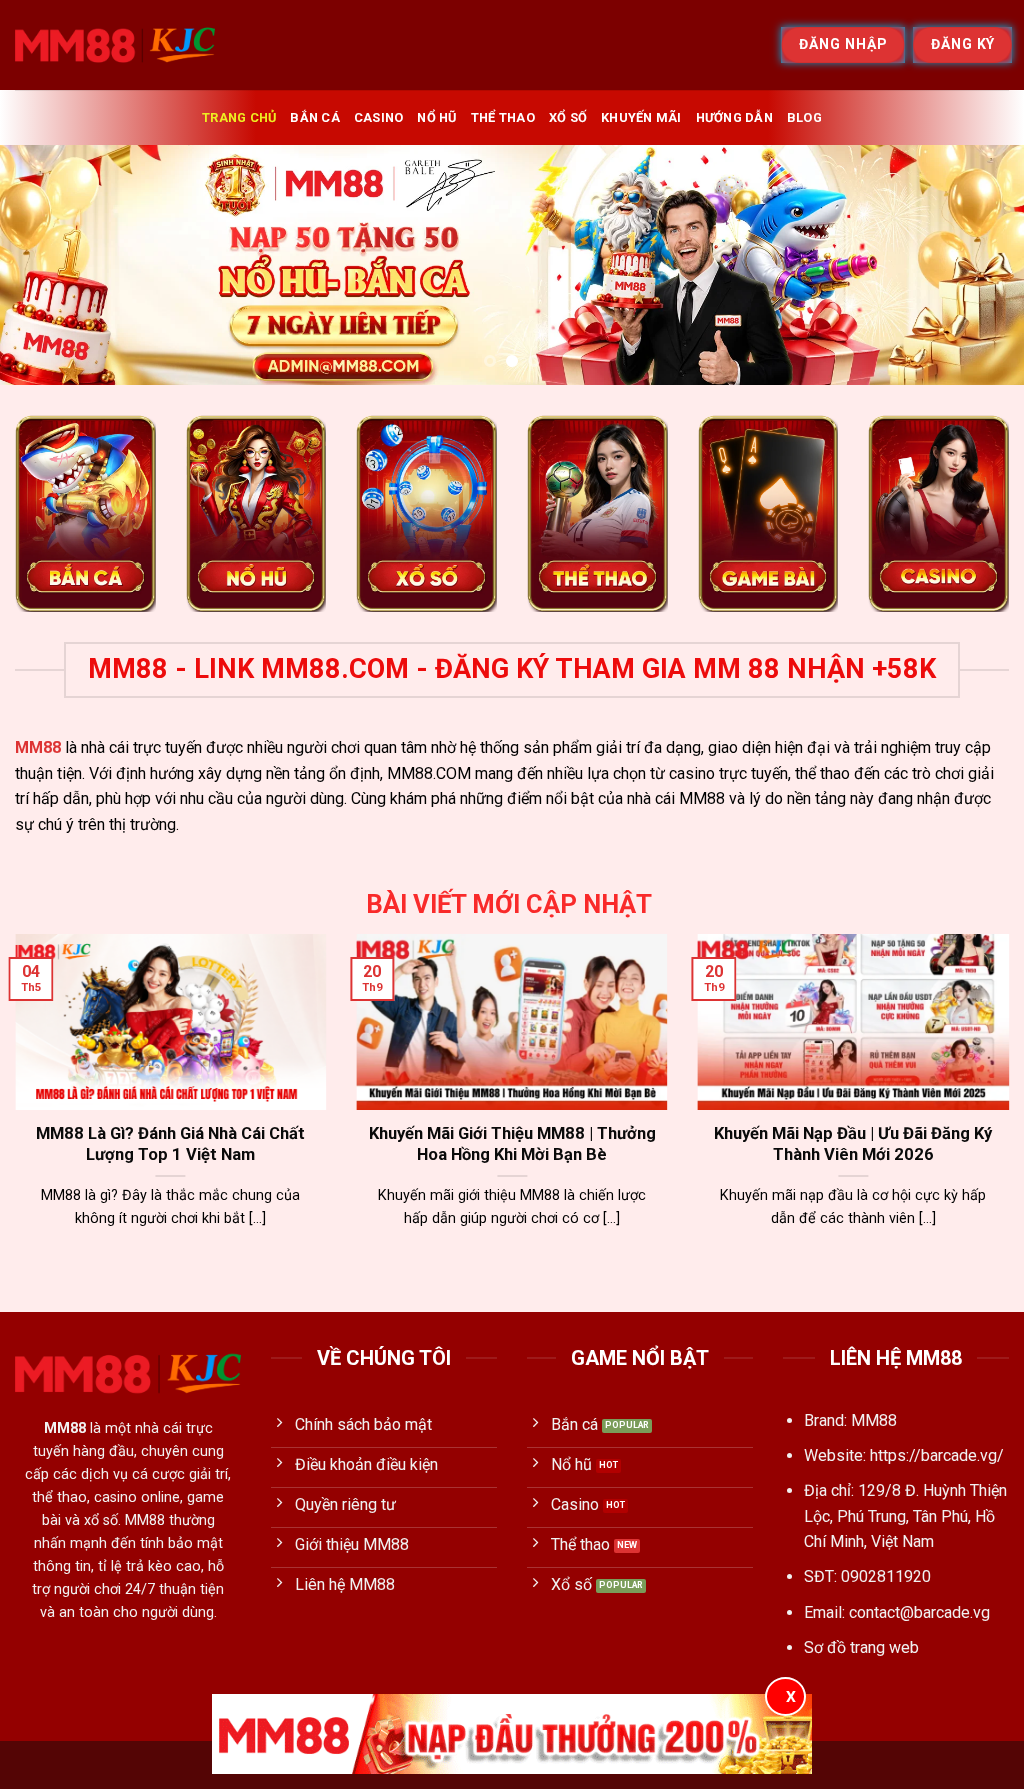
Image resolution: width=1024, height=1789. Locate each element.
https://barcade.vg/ (937, 1455)
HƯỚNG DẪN (734, 117)
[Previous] (46, 265)
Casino (379, 117)
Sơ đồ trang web (861, 1647)
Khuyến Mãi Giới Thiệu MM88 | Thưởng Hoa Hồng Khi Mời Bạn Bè (512, 1144)
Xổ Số (568, 117)
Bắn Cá (315, 117)
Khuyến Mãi (641, 117)
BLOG (804, 117)
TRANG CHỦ (239, 117)
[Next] (978, 265)
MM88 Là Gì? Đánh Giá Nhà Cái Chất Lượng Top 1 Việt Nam (170, 1144)
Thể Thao (503, 117)
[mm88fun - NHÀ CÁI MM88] (115, 45)
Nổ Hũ (436, 117)
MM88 (38, 747)
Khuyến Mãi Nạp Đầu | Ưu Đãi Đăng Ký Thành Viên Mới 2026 (853, 1144)
